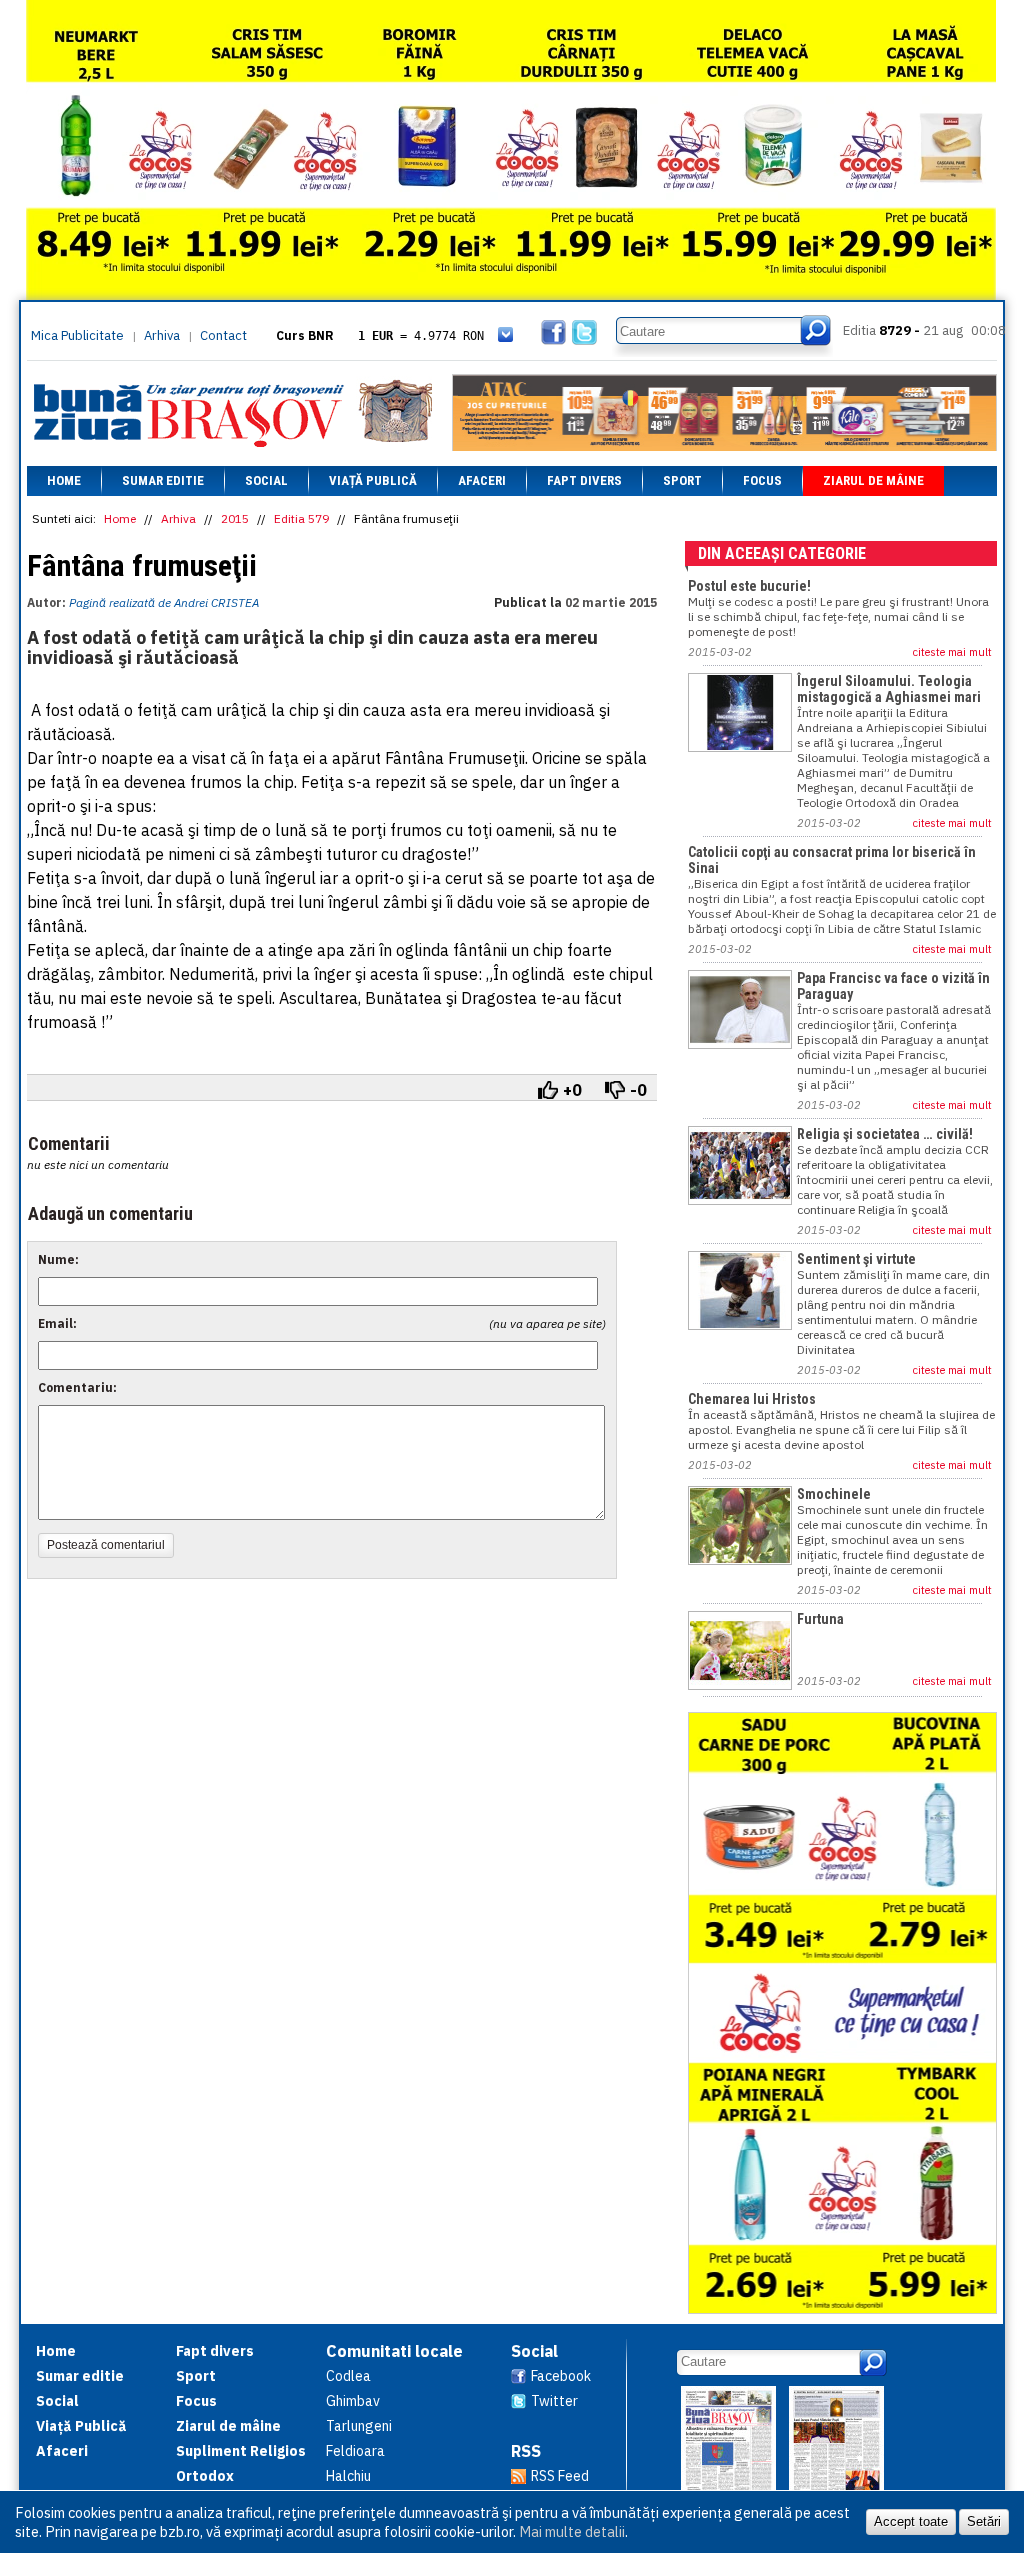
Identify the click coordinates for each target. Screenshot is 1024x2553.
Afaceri (482, 480)
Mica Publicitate (77, 335)
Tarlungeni (359, 2426)
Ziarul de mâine (873, 480)
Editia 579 (301, 518)
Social (266, 480)
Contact (223, 335)
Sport (682, 480)
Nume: (58, 1259)
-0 (638, 1090)
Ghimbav (353, 2401)
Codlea (348, 2376)
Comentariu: (77, 1387)
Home (64, 480)
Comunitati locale (394, 2351)
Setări (984, 2521)
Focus (762, 480)
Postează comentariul (106, 1545)
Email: (57, 1323)
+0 (572, 1090)
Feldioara (355, 2451)
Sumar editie (163, 480)
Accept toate (911, 2521)
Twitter (554, 2401)
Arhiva (162, 335)
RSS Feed (560, 2476)
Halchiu (348, 2476)
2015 (235, 518)
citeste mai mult (952, 652)
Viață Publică (373, 480)
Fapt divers (584, 480)
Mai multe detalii (572, 2531)
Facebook (561, 2376)
